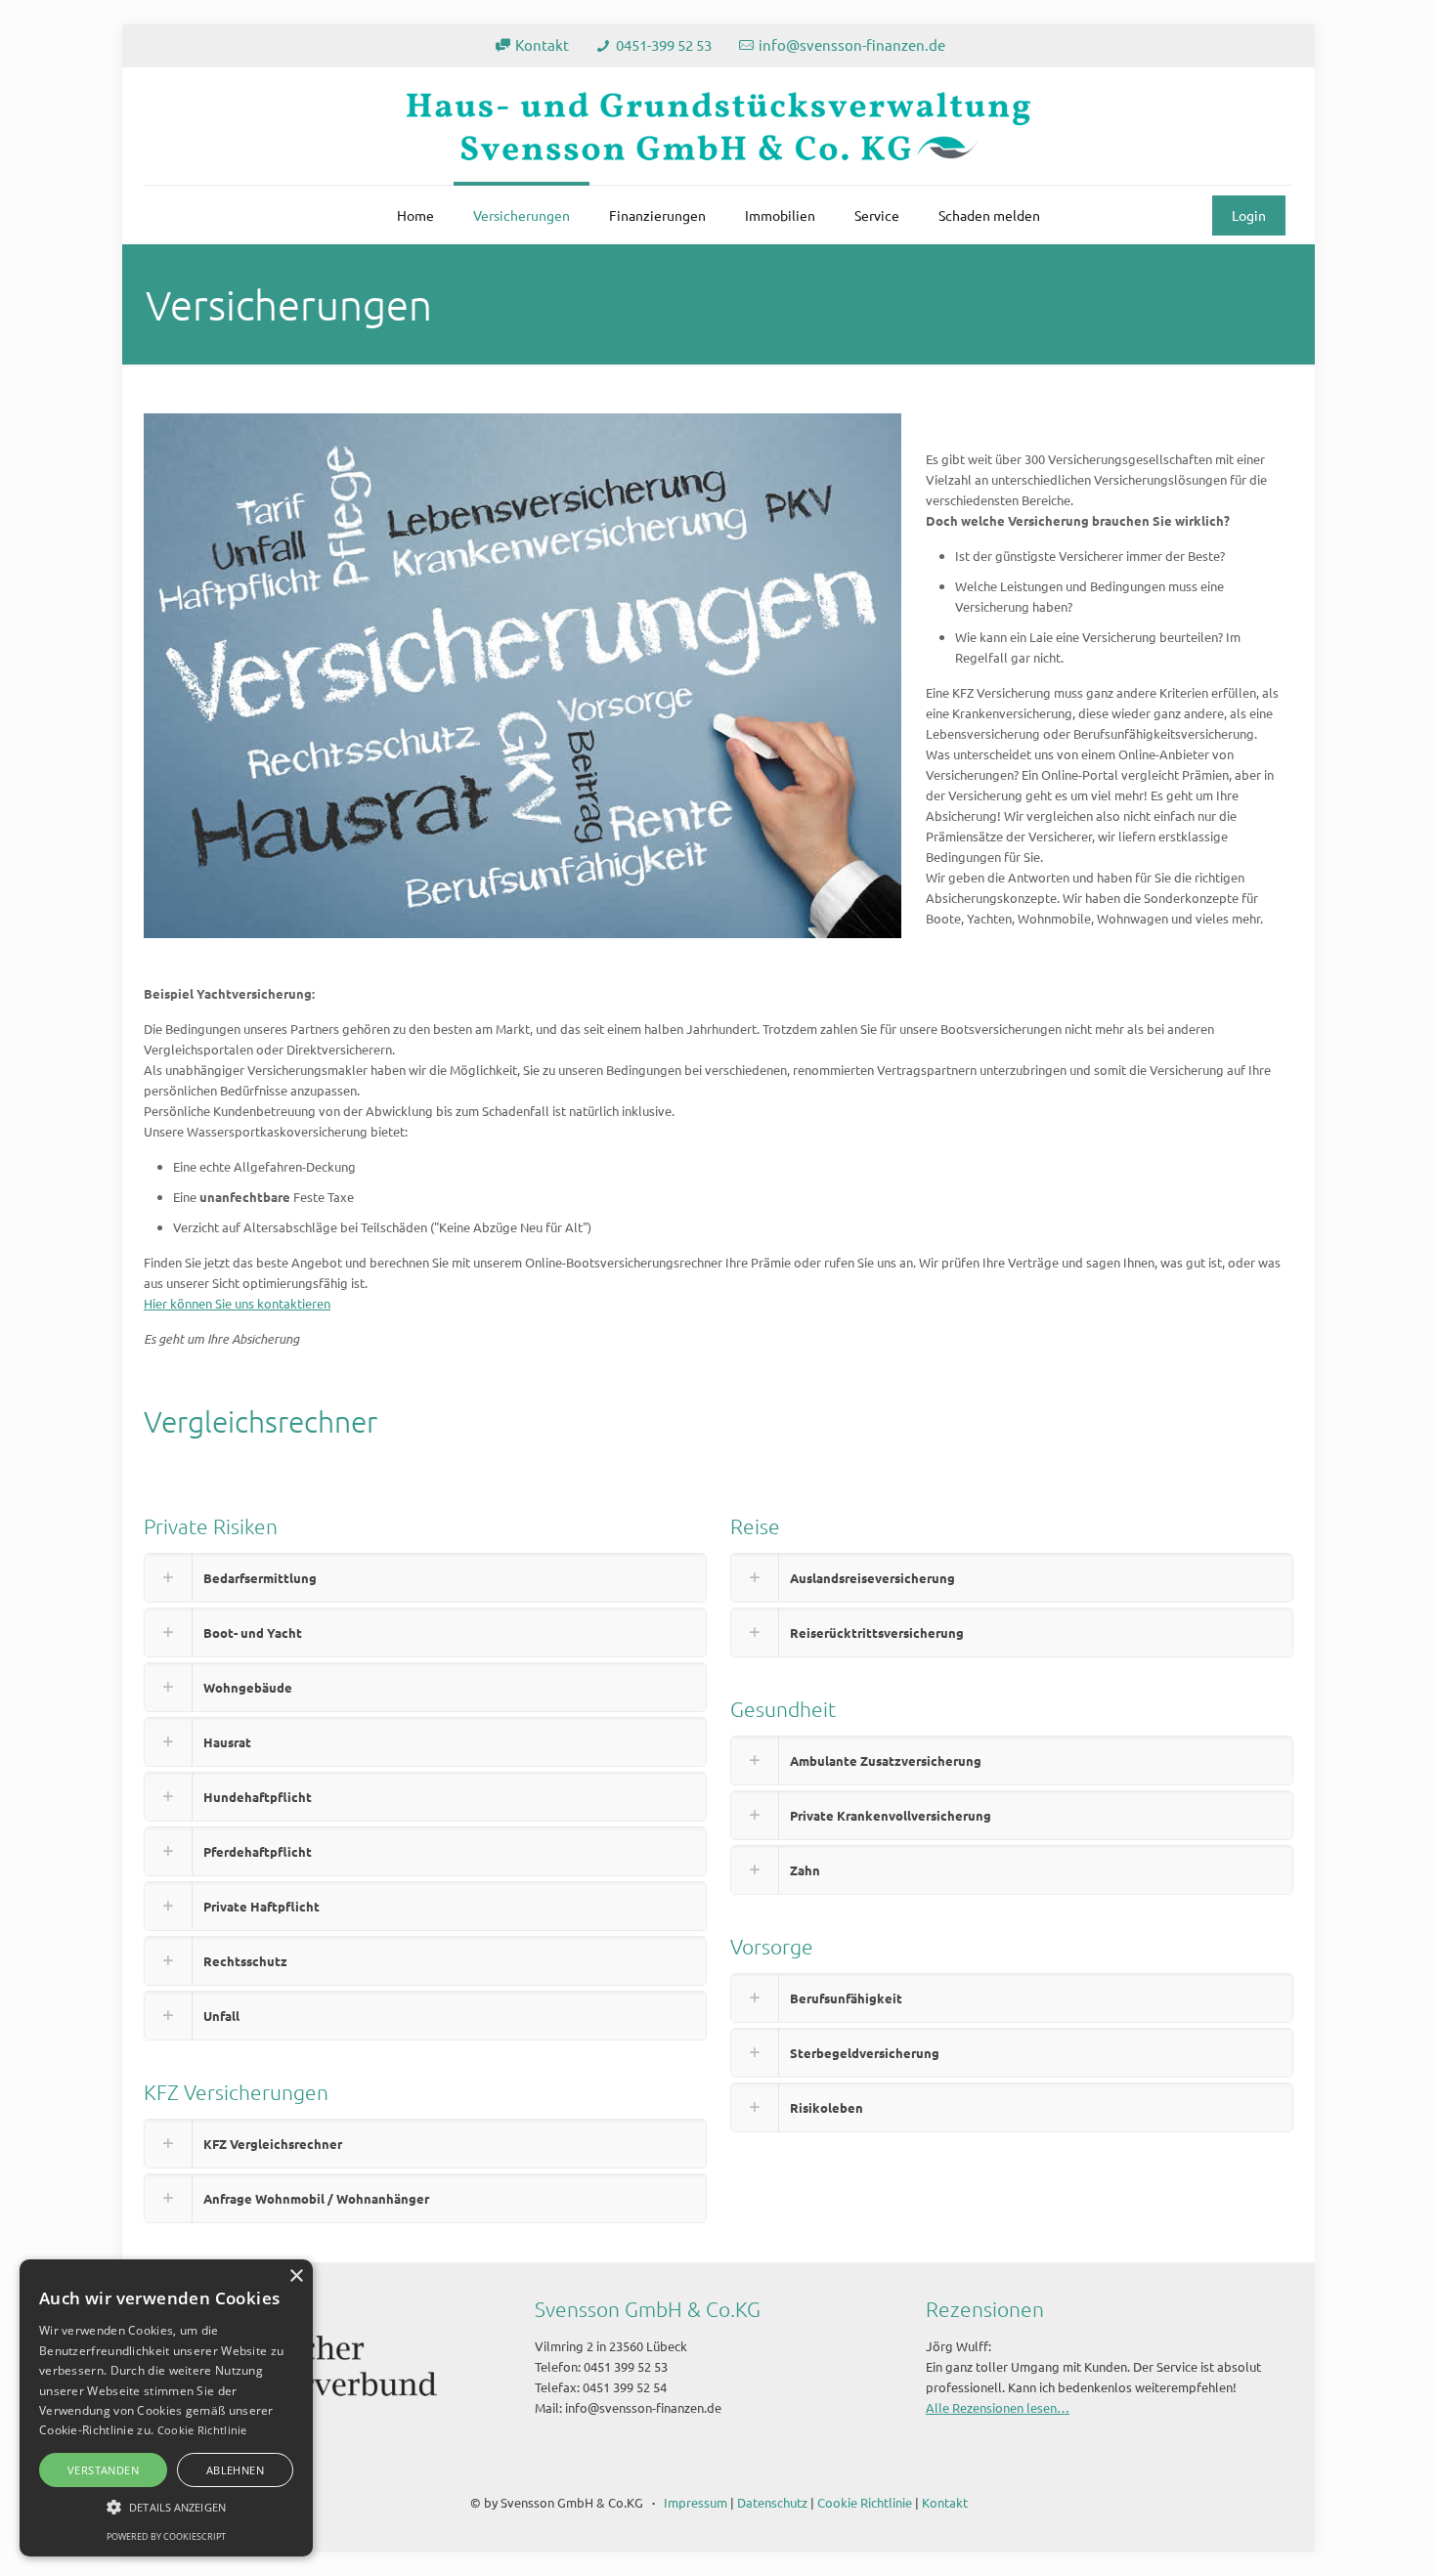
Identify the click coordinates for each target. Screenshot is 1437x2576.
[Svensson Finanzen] (718, 126)
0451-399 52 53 (664, 44)
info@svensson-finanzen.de (852, 44)
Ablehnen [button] (235, 2470)
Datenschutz (772, 2502)
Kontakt (542, 44)
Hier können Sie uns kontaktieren (237, 1303)
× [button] (296, 2276)
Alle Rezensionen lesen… (998, 2407)
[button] (166, 2507)
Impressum (696, 2502)
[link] (425, 1578)
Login (1249, 215)
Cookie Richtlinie (865, 2502)
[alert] (166, 2408)
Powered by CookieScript (166, 2536)
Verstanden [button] (103, 2470)
